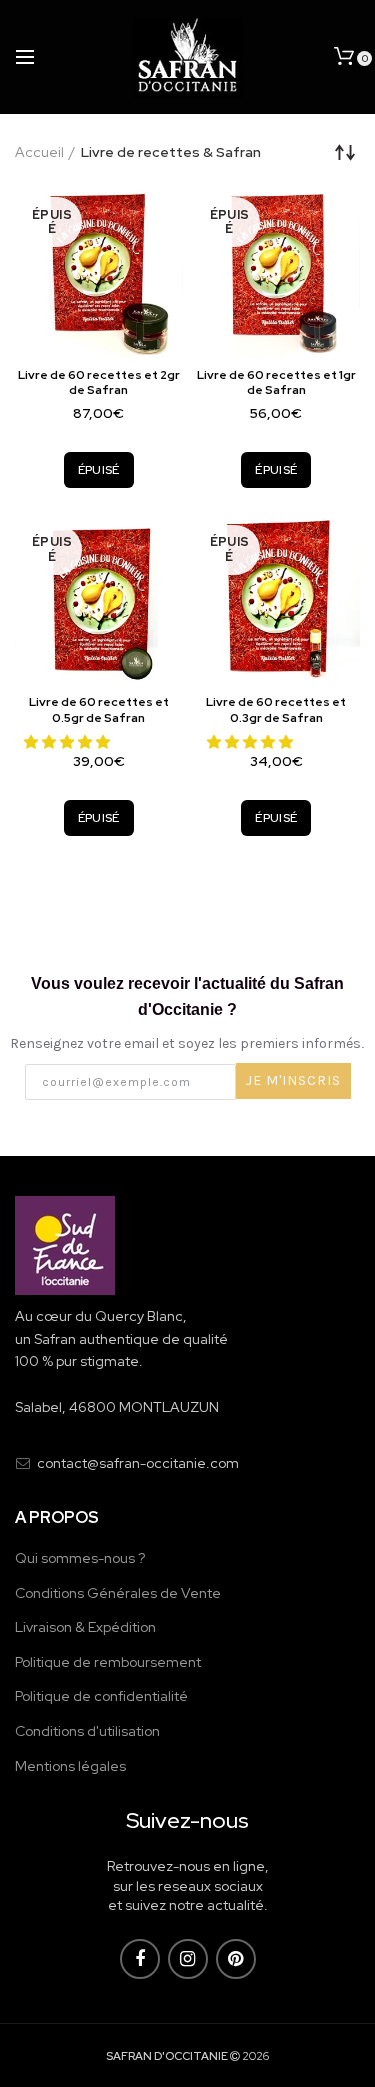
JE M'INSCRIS (293, 1080)
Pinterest (236, 1959)
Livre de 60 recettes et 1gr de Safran (276, 383)
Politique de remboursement (108, 1662)
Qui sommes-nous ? (80, 1558)
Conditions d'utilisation (87, 1731)
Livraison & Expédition (85, 1627)
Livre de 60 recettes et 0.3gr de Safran (276, 710)
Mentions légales (70, 1766)
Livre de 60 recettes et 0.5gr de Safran (99, 710)
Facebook (140, 1959)
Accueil (39, 152)
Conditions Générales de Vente (118, 1593)
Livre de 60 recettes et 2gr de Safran (99, 383)
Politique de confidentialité (101, 1696)
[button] (68, 742)
